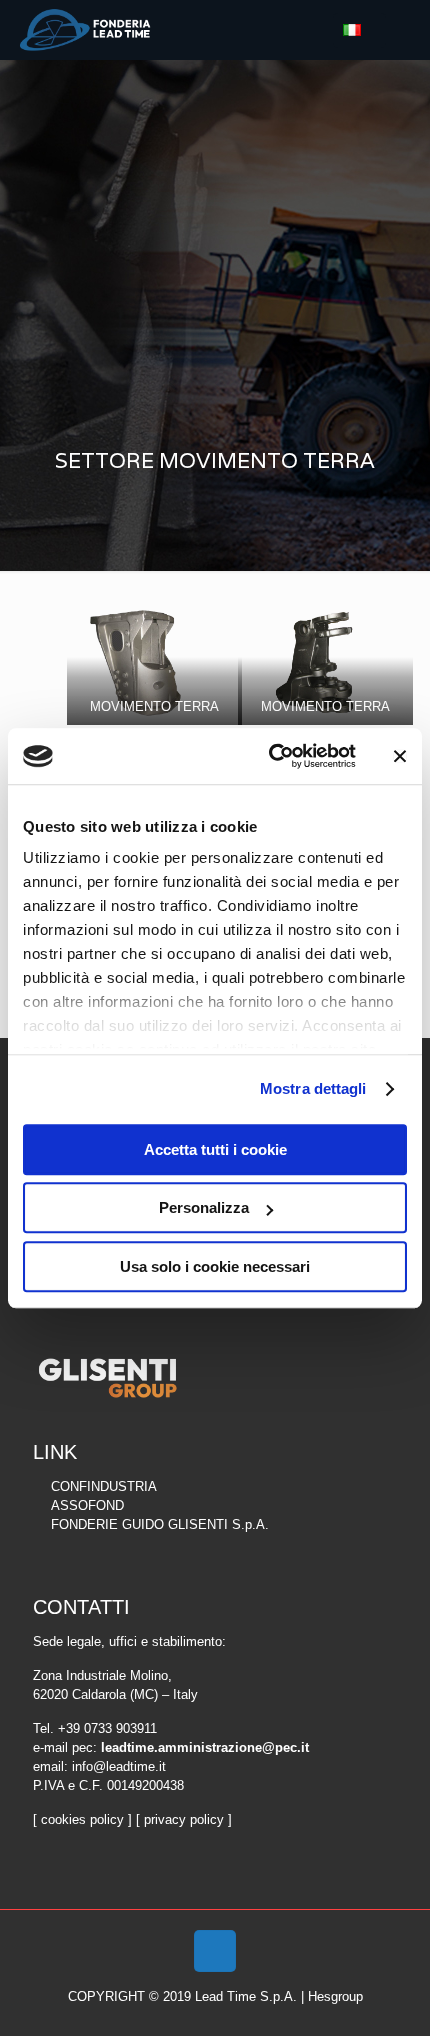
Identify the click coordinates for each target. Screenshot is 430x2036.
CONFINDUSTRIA (104, 1486)
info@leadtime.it (119, 1766)
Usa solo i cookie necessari (215, 1266)
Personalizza (204, 1207)
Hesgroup (335, 1996)
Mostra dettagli (313, 1088)
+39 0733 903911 (107, 1728)
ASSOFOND (87, 1505)
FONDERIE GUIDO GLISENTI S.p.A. (160, 1524)
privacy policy (184, 1819)
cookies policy (82, 1819)
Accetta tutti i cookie (215, 1149)
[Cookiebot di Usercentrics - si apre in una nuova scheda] (270, 756)
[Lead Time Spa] (84, 30)
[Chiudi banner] (400, 756)
